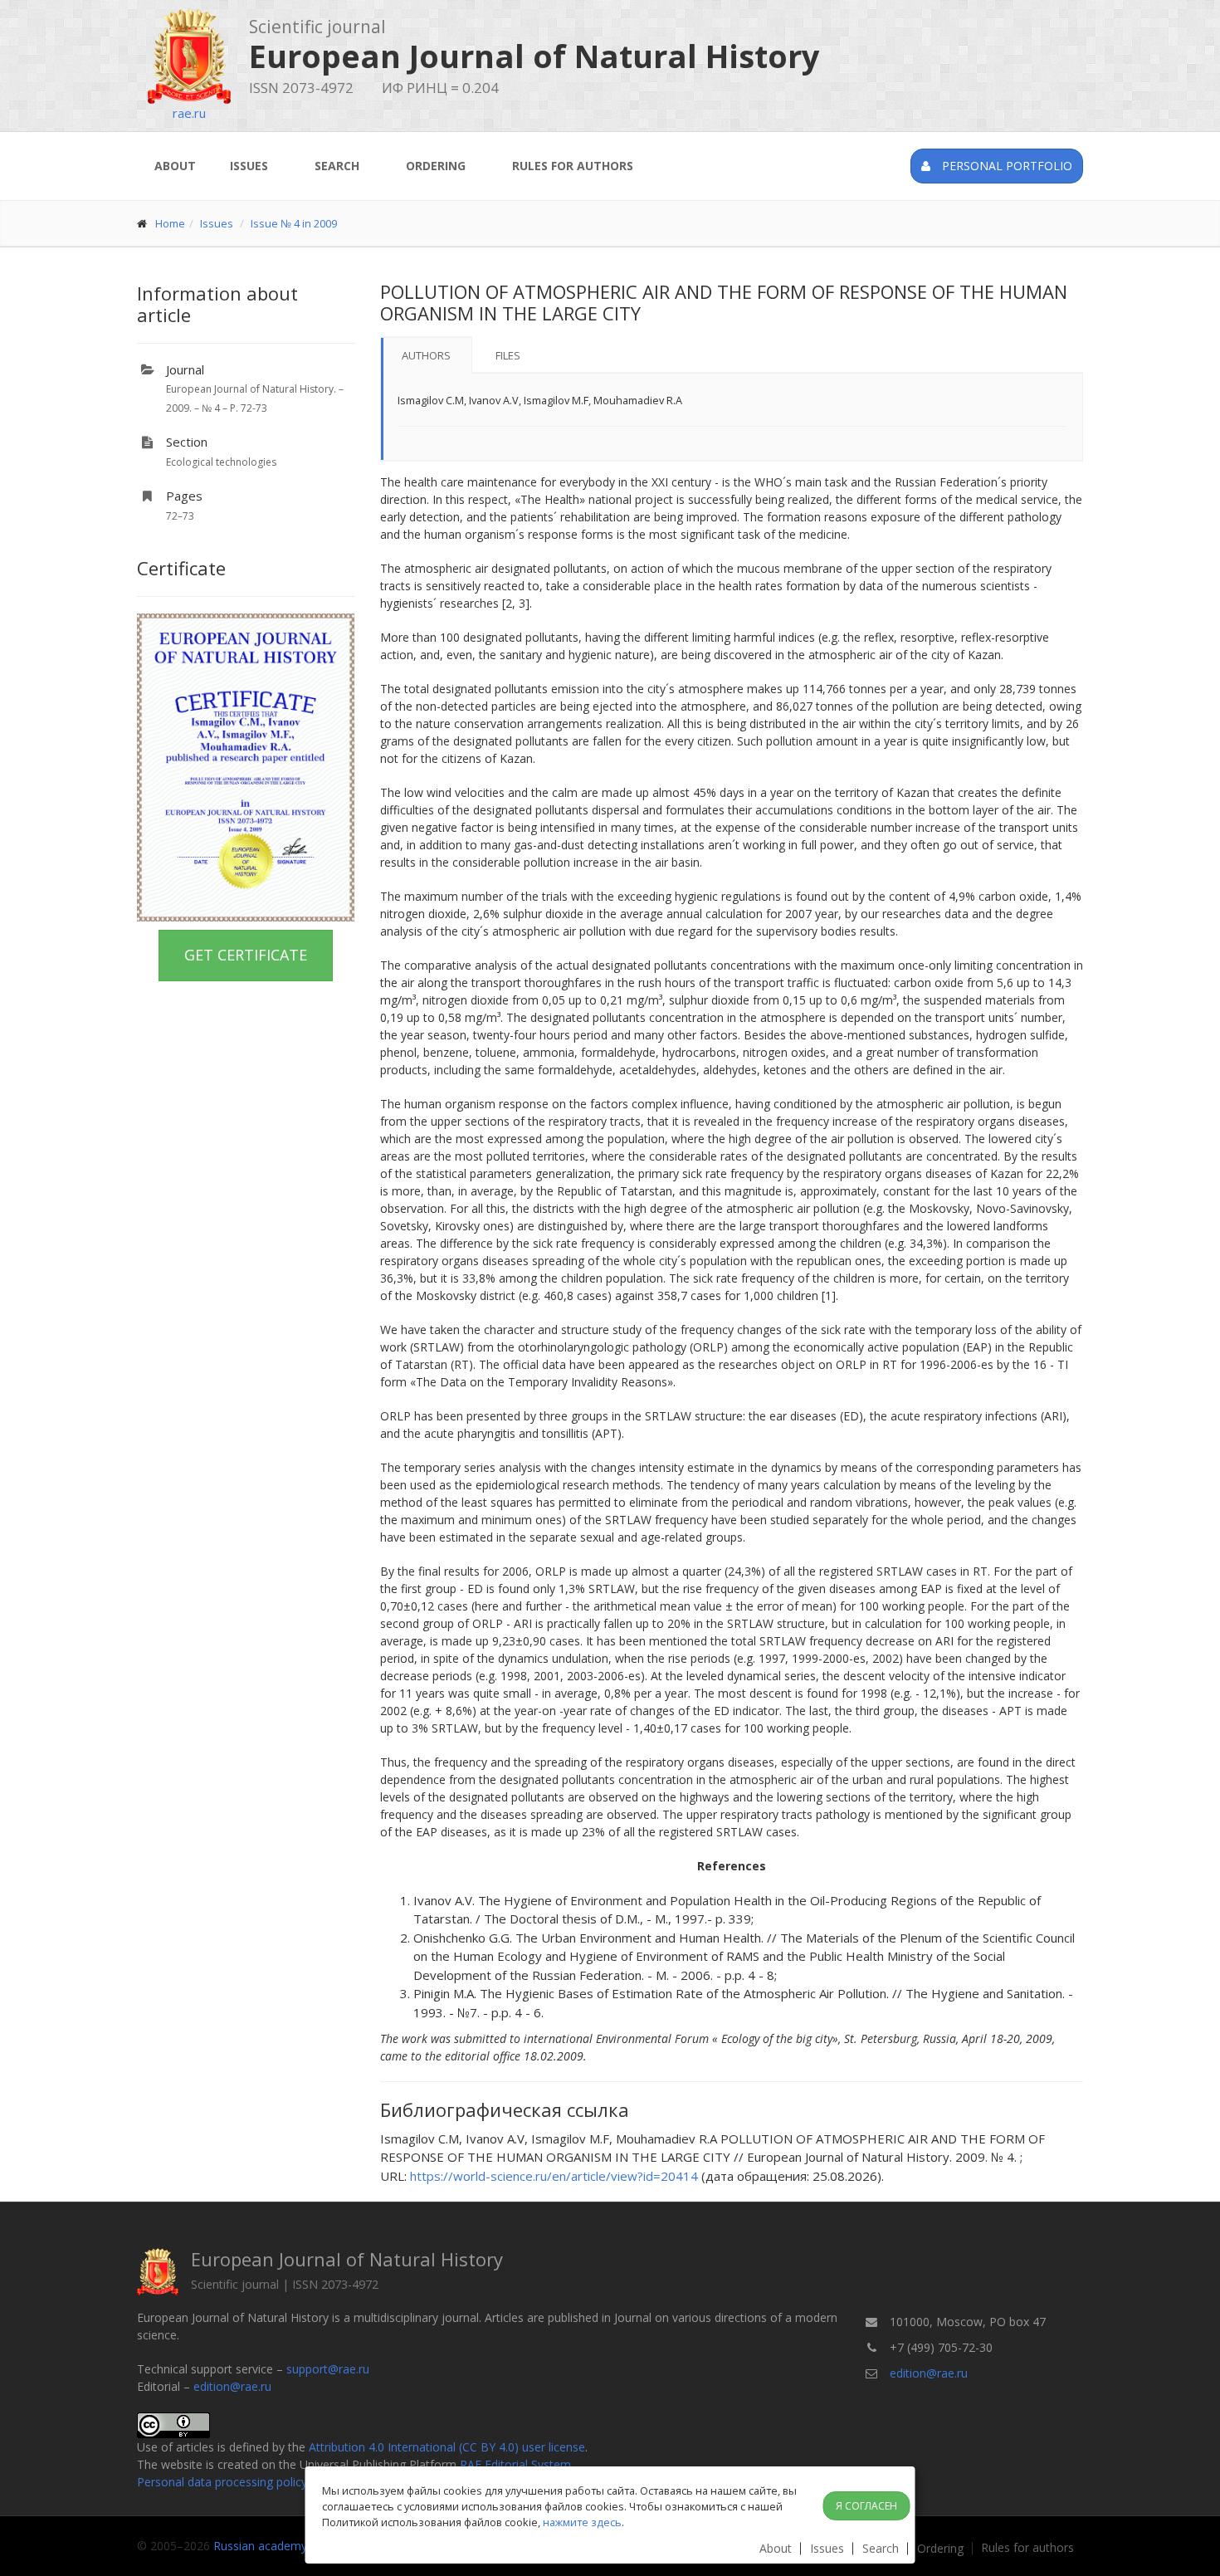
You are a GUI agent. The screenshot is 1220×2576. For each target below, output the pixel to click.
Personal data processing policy (222, 2482)
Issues (249, 166)
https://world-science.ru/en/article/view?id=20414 (554, 2176)
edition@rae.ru (232, 2386)
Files (508, 355)
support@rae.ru (328, 2369)
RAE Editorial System (515, 2464)
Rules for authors (573, 166)
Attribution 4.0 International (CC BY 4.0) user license (447, 2447)
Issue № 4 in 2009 (294, 223)
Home (170, 223)
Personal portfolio (1005, 166)
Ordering (436, 166)
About (175, 166)
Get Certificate (246, 955)
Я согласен (866, 2506)
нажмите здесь (582, 2522)
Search (337, 166)
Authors (426, 355)
